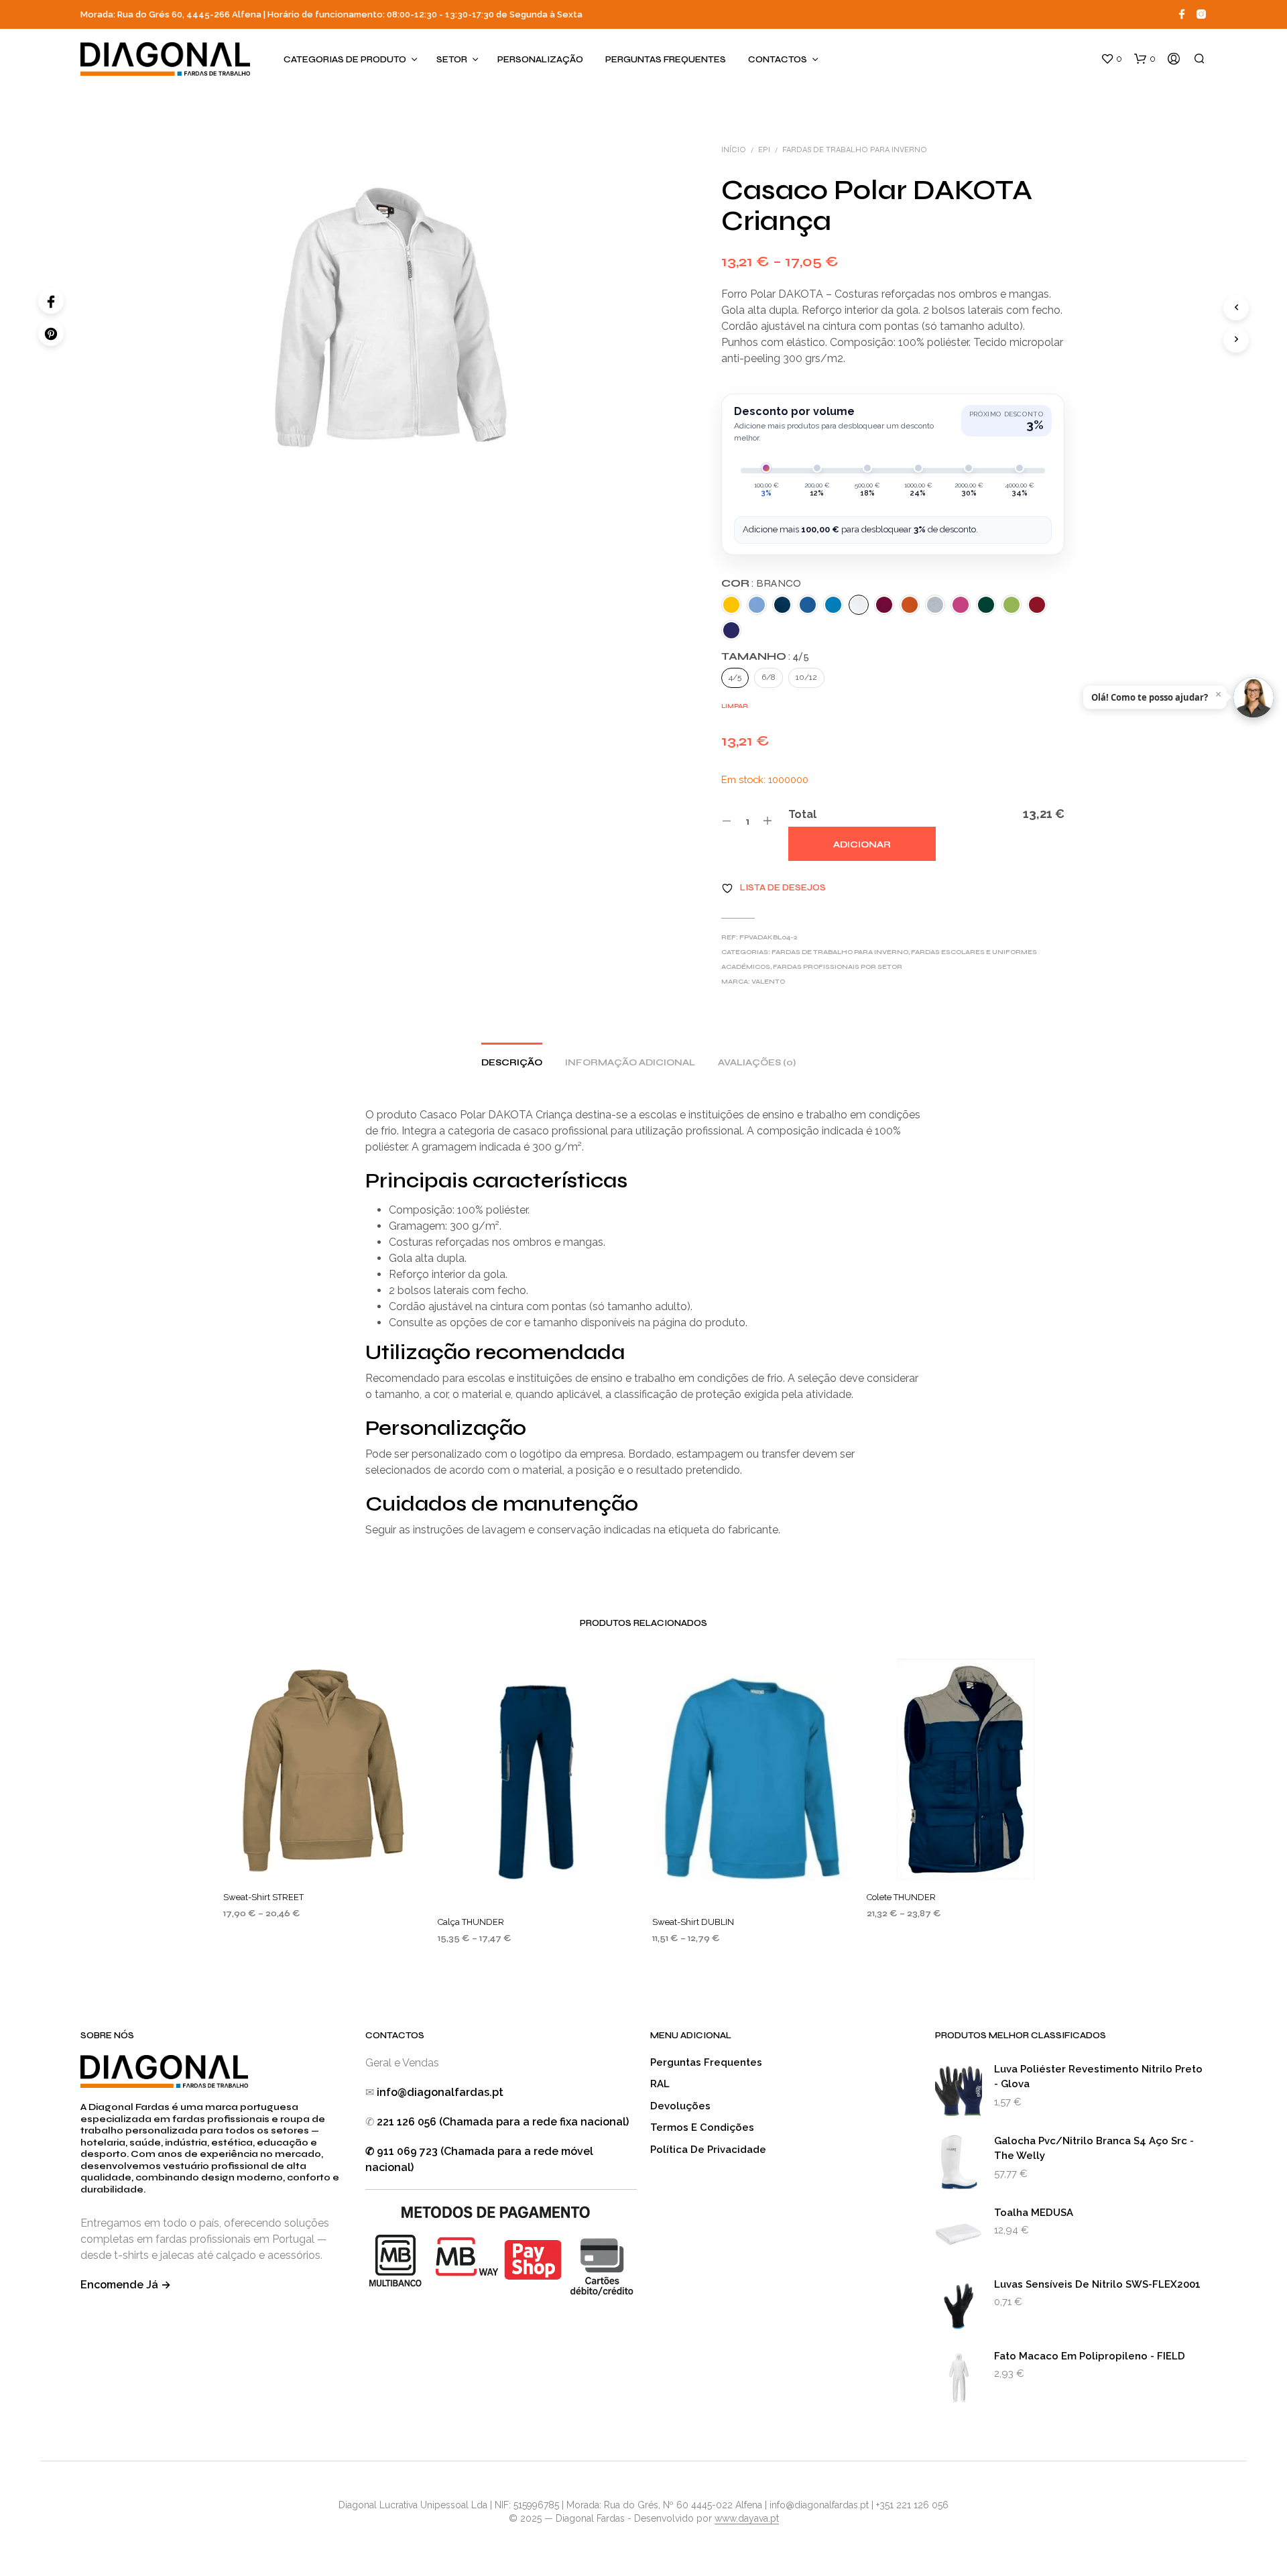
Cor (761, 583)
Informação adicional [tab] (630, 1063)
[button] (1111, 59)
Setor (452, 60)
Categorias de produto (345, 60)
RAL (660, 2084)
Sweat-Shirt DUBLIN (693, 1921)
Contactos (778, 60)
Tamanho (765, 656)
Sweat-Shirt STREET (263, 1897)
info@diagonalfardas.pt (440, 2092)
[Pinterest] (51, 333)
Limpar (735, 706)
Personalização (540, 60)
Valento (768, 982)
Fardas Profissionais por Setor (838, 967)
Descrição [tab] (512, 1063)
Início (734, 150)
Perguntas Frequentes (666, 60)
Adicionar (862, 845)
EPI (764, 150)
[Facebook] (51, 301)
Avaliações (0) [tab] (757, 1063)
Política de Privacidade (708, 2150)
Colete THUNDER (901, 1897)
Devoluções (680, 2106)
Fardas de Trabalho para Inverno (855, 150)
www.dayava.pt (747, 2519)
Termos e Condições (702, 2127)
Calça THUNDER (471, 1921)
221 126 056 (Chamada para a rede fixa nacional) (503, 2122)
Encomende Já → (126, 2285)
